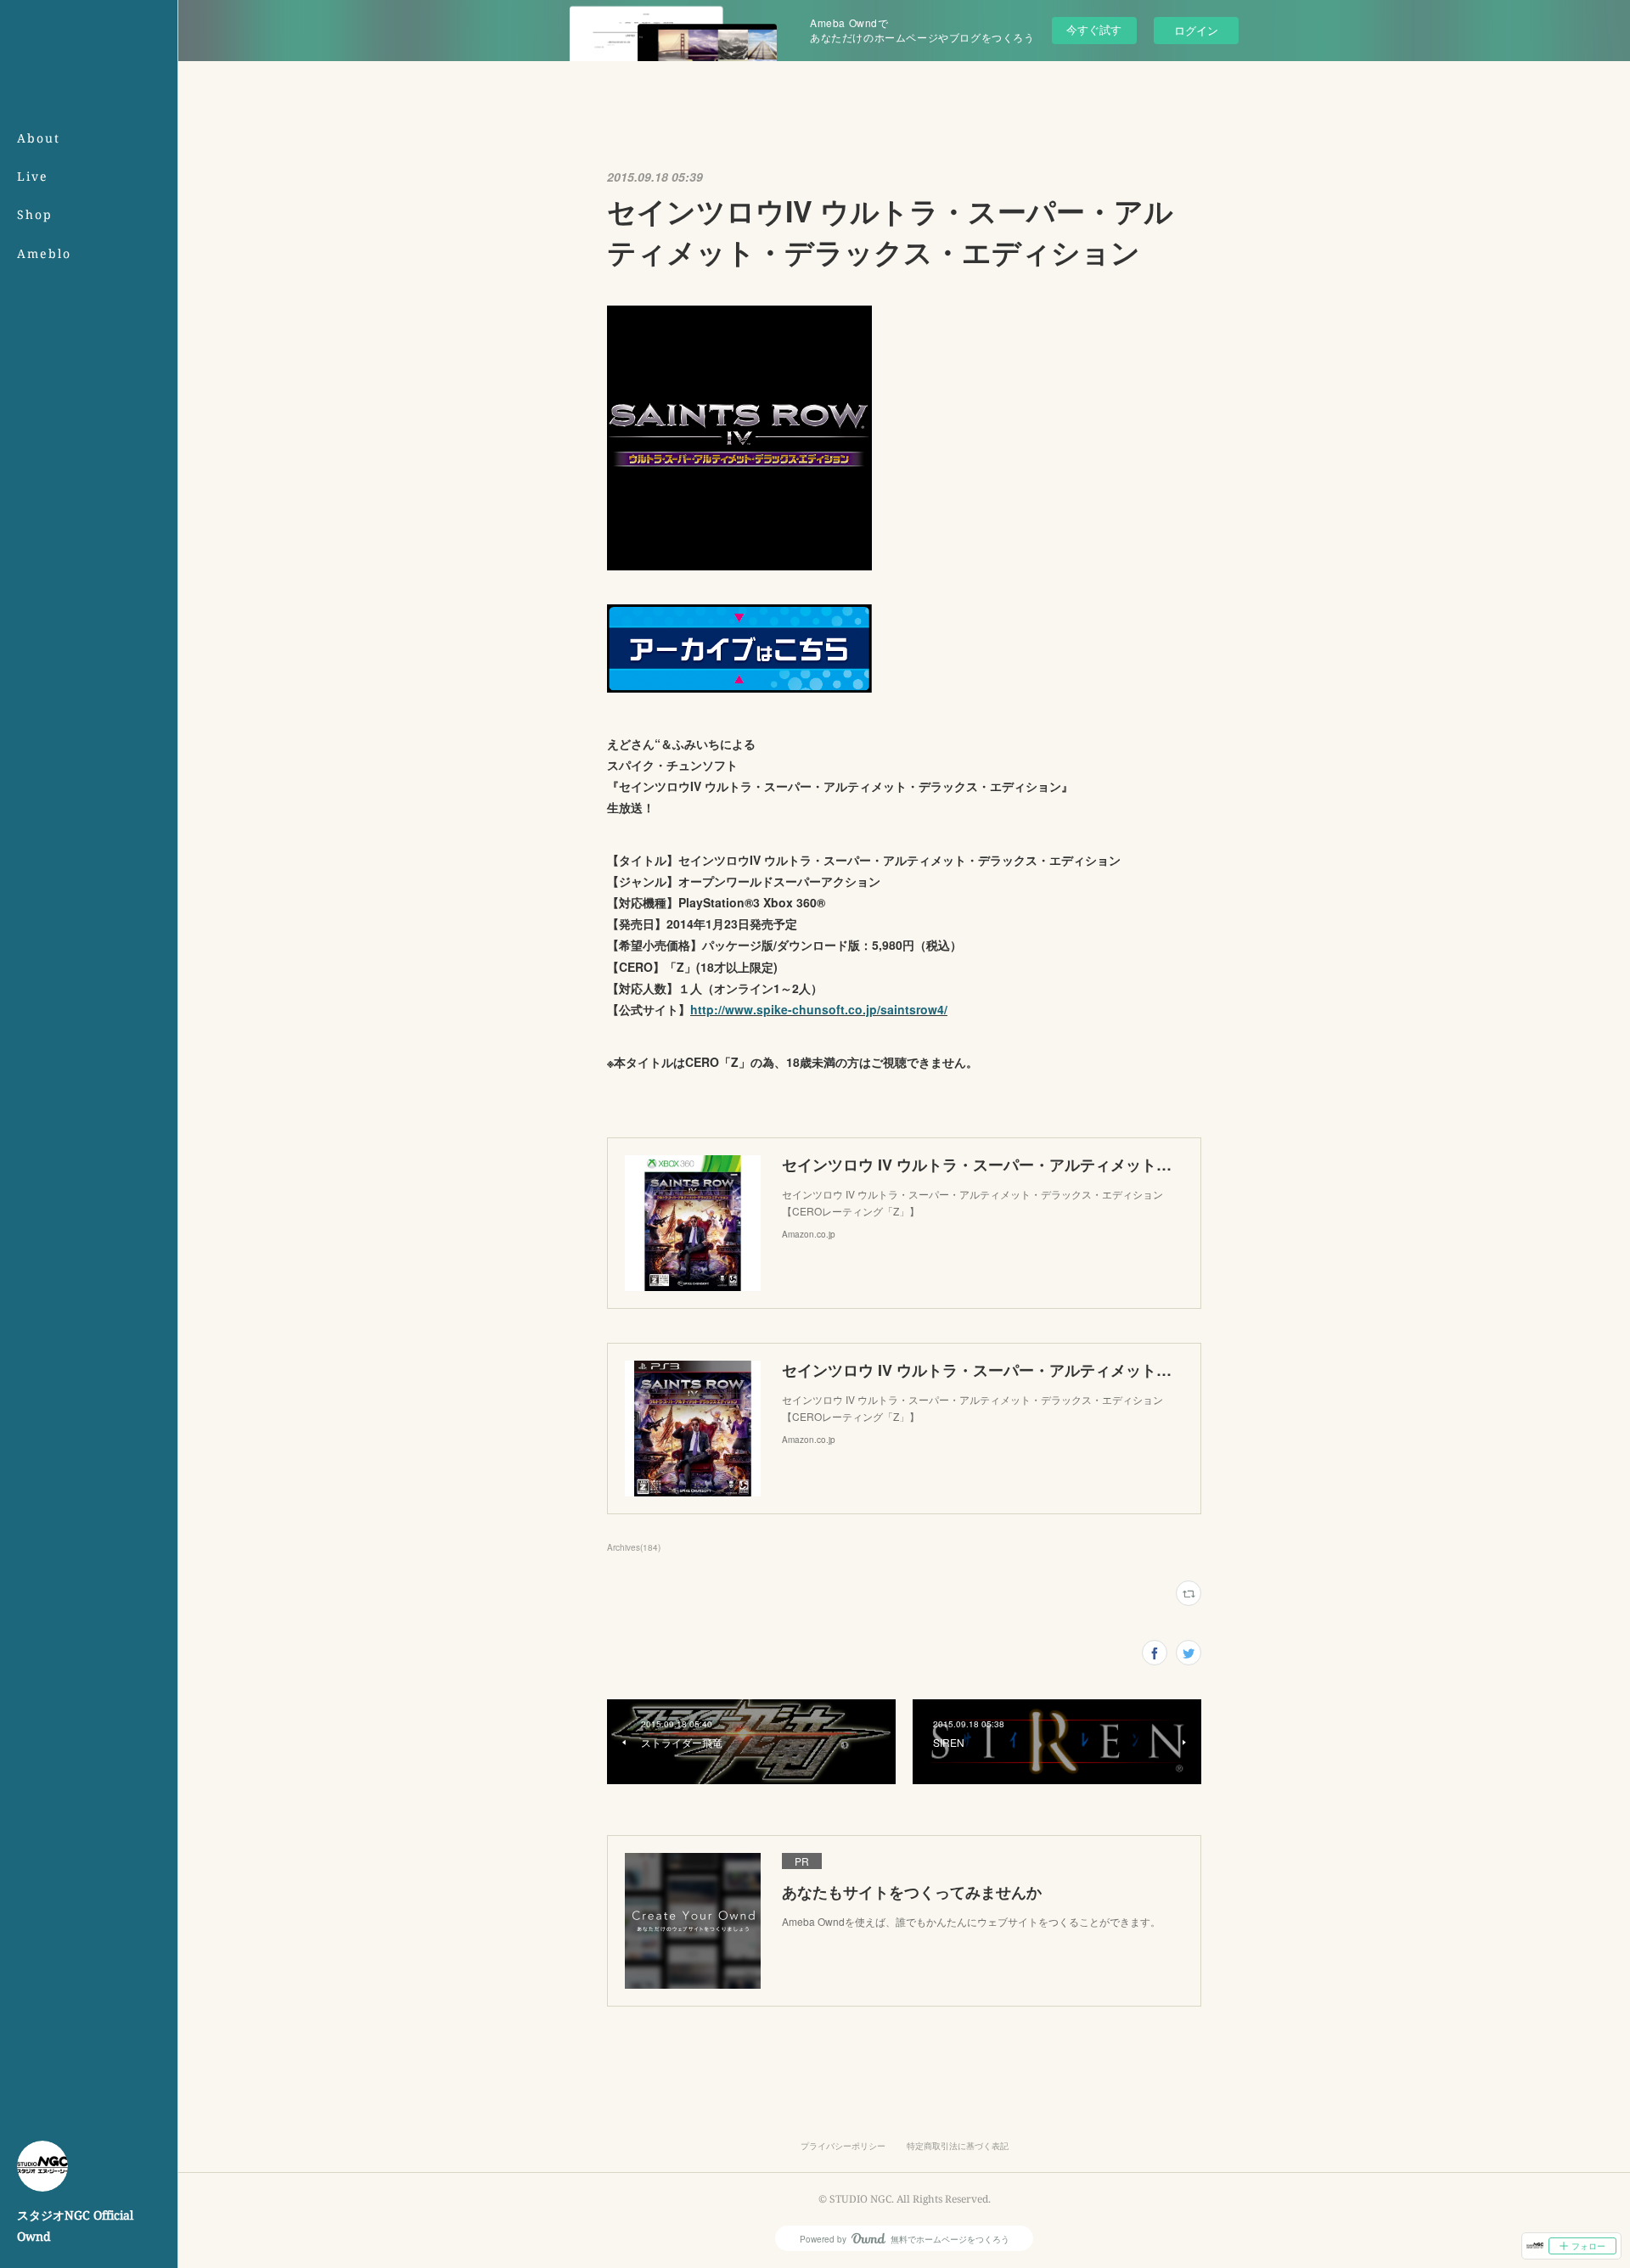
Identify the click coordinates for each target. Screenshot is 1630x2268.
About (39, 138)
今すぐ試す (1094, 29)
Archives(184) (634, 1547)
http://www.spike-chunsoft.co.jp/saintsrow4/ (819, 1009)
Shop (35, 214)
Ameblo (44, 253)
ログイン (1196, 30)
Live (33, 176)
